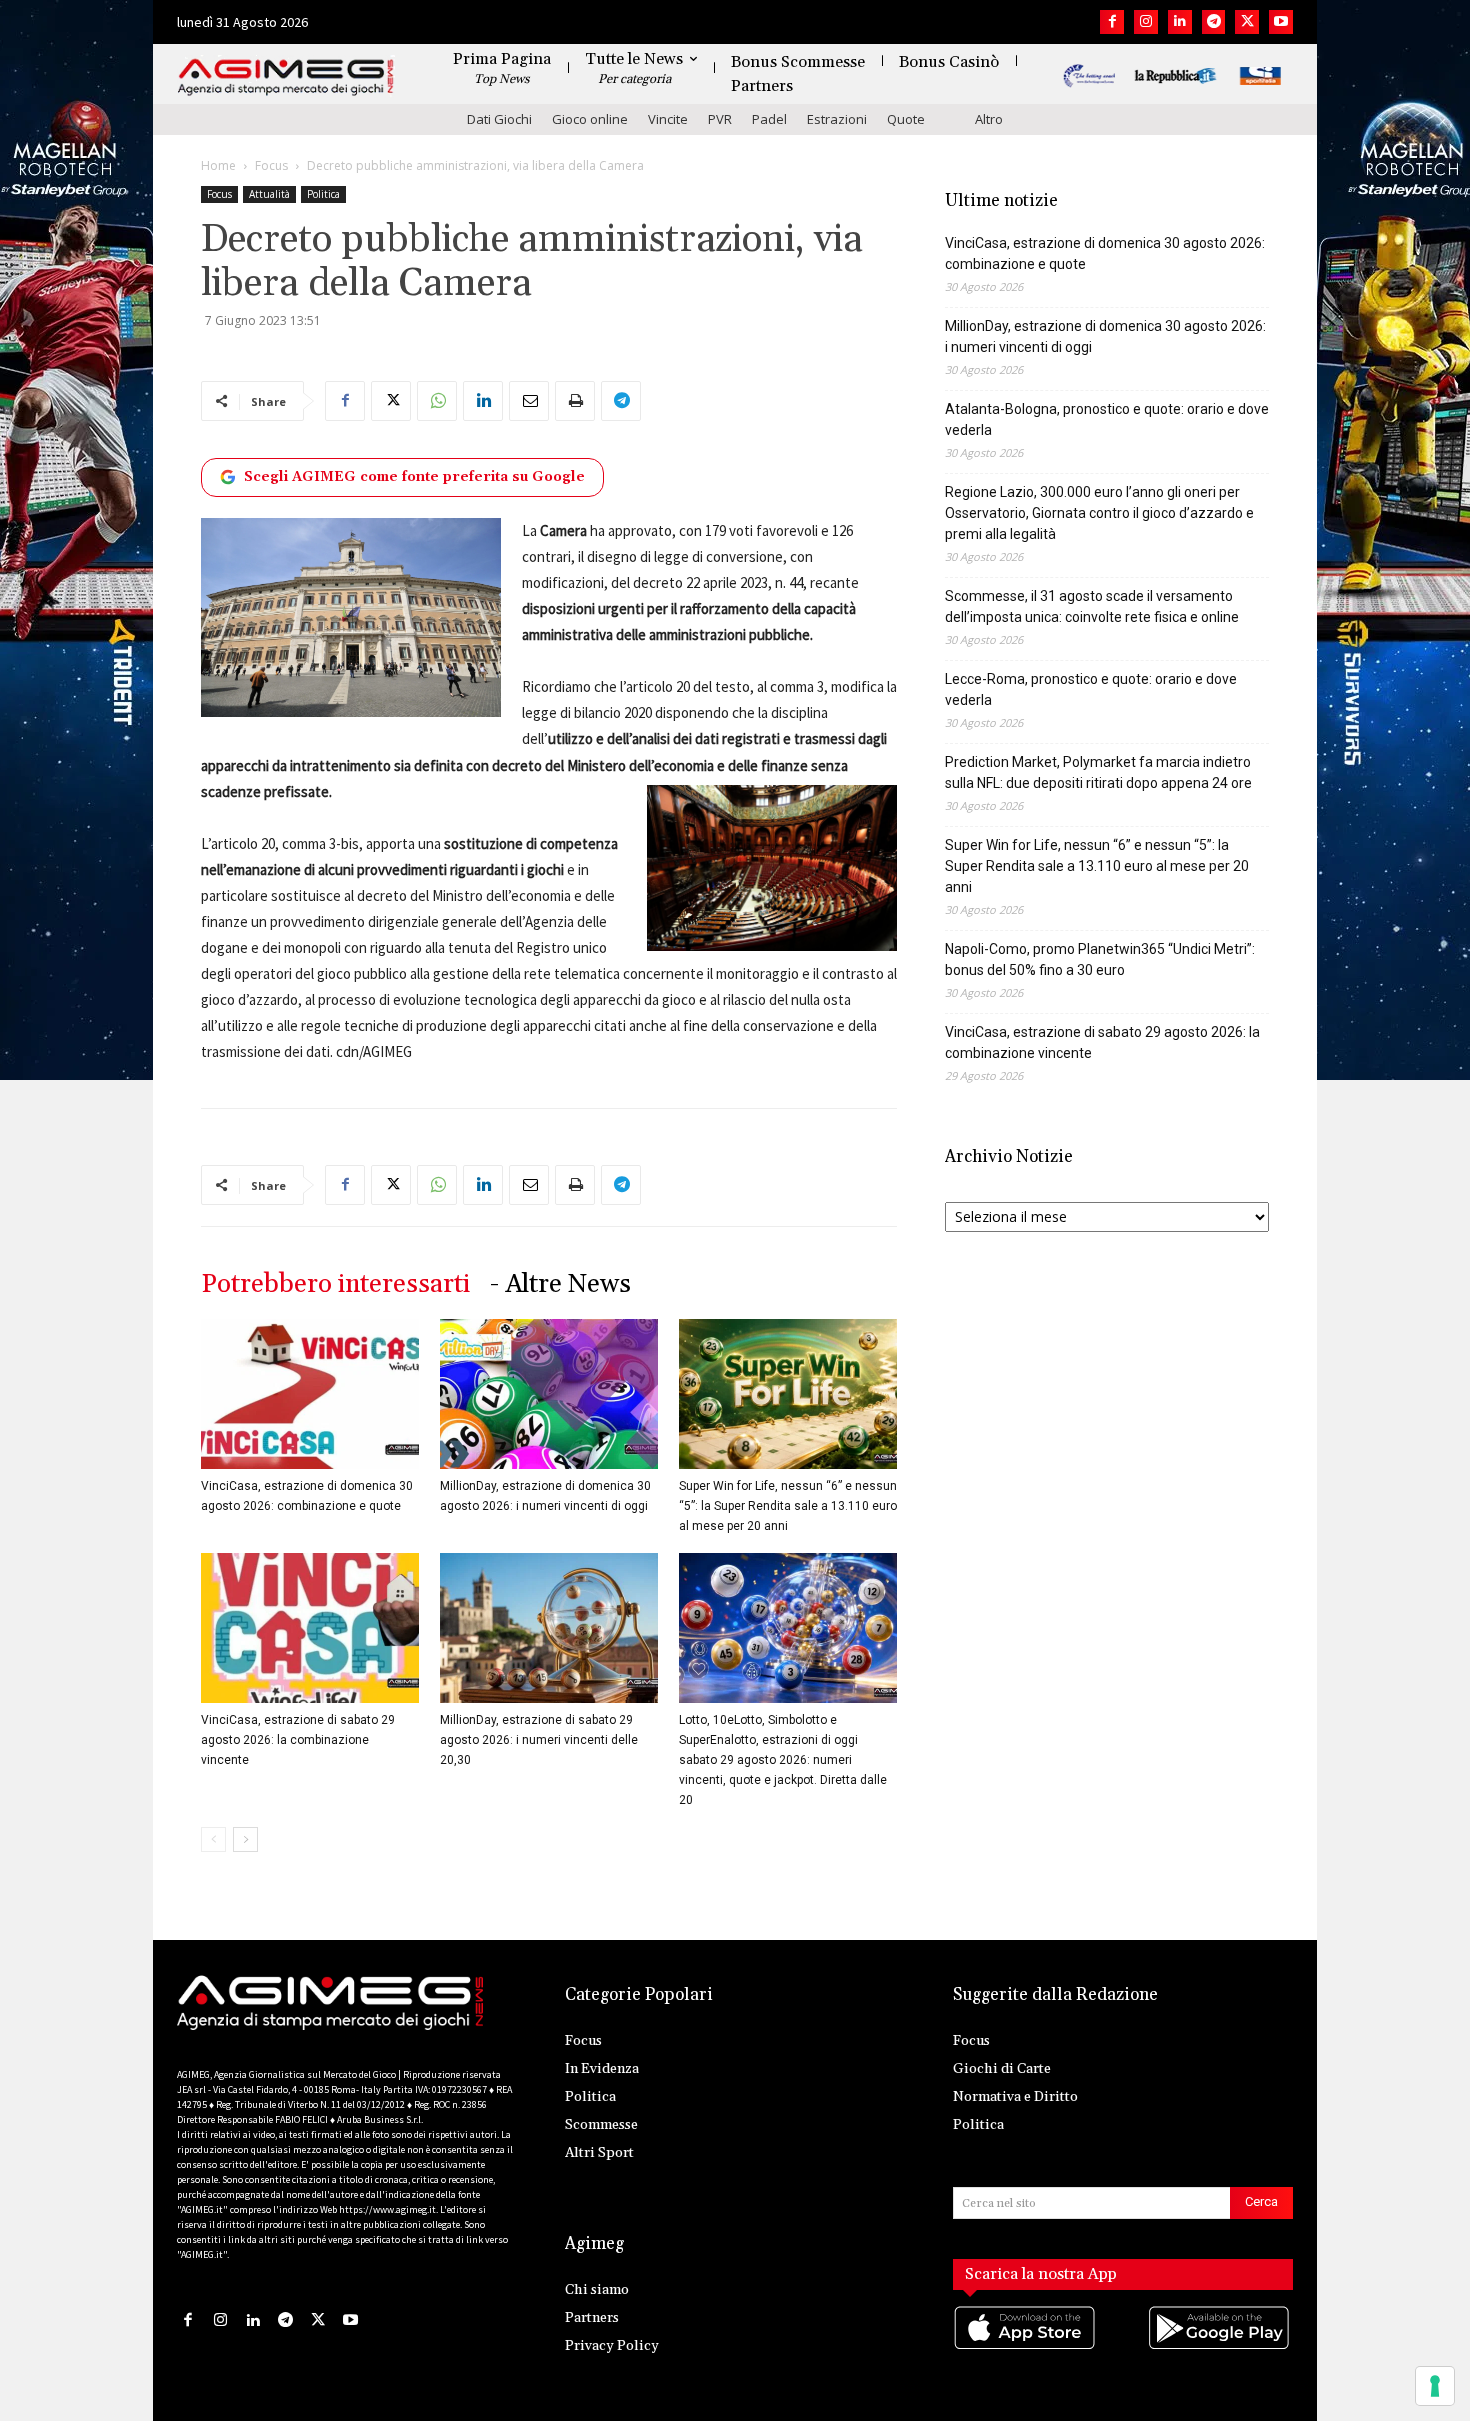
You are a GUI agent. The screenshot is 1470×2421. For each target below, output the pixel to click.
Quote (906, 119)
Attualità (269, 194)
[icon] (1026, 2348)
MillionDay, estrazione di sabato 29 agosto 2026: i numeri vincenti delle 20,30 (539, 1740)
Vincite (668, 119)
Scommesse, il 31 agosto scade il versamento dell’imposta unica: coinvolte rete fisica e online (1092, 606)
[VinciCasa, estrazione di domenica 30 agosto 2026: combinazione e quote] (310, 1394)
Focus (271, 165)
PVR (720, 119)
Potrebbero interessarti (335, 1284)
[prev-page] (213, 1839)
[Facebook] (1112, 22)
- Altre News (560, 1284)
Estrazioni (837, 119)
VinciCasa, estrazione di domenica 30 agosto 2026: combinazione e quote (1105, 253)
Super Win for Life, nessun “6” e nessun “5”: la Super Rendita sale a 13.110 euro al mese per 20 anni (788, 1506)
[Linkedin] (1180, 22)
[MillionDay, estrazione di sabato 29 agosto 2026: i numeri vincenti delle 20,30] (549, 1628)
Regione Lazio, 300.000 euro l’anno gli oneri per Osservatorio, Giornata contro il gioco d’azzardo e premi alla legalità (1099, 513)
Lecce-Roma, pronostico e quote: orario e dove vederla (1091, 689)
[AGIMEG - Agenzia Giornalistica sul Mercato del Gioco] (286, 77)
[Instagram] (1146, 22)
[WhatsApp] (437, 401)
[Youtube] (1281, 22)
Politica (323, 194)
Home (218, 165)
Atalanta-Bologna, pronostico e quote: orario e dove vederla (1107, 419)
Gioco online (590, 119)
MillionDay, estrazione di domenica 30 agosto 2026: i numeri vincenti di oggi (1105, 336)
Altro (989, 119)
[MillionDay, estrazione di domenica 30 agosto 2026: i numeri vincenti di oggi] (549, 1394)
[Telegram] (1214, 22)
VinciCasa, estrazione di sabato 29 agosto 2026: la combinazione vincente (298, 1740)
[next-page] (245, 1839)
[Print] (575, 401)
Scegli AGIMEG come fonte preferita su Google (414, 477)
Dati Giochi (499, 119)
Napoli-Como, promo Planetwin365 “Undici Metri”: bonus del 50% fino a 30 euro (1100, 959)
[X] (1247, 22)
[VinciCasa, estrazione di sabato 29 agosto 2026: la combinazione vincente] (310, 1628)
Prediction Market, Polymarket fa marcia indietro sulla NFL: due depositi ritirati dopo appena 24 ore (1098, 772)
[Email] (529, 401)
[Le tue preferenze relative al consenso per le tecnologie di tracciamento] (1435, 2386)
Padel (769, 119)
